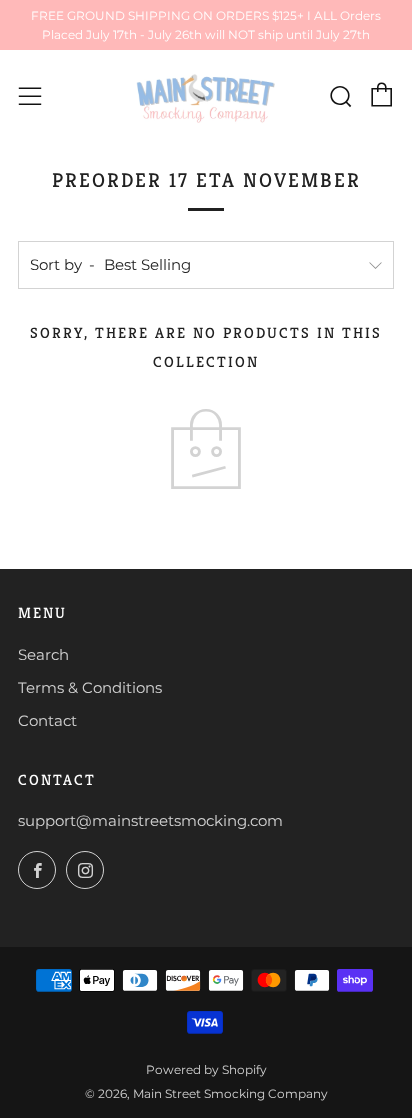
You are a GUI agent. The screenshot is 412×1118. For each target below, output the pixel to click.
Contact (47, 720)
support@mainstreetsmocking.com (150, 820)
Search (43, 654)
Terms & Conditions (90, 687)
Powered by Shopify (206, 1069)
